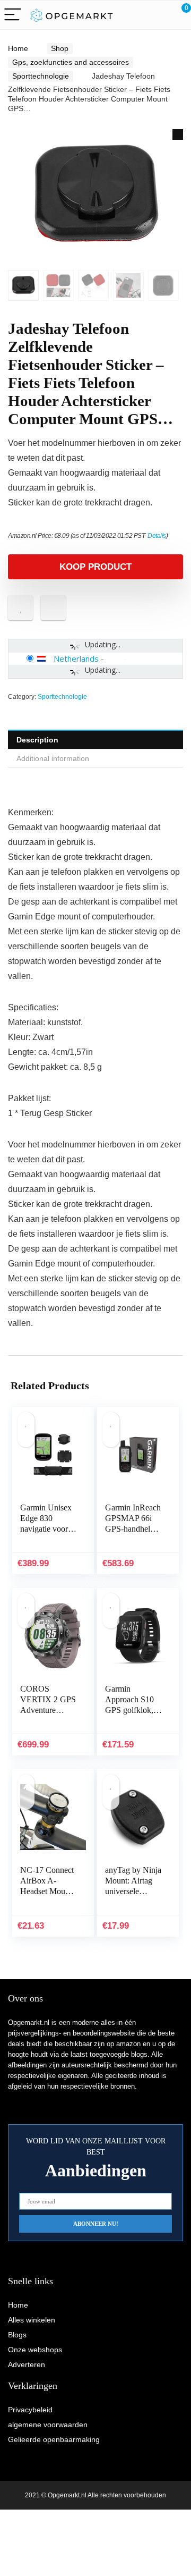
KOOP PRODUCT (95, 567)
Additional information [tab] (53, 758)
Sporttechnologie (41, 76)
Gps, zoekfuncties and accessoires (71, 62)
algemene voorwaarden (48, 2425)
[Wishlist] (158, 15)
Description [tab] (37, 740)
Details (157, 536)
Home (18, 48)
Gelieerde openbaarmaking (54, 2439)
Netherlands (76, 658)
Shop (60, 48)
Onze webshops (35, 2350)
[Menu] (13, 15)
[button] (178, 134)
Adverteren (27, 2364)
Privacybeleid (30, 2410)
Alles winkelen (32, 2320)
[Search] (135, 15)
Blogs (17, 2335)
